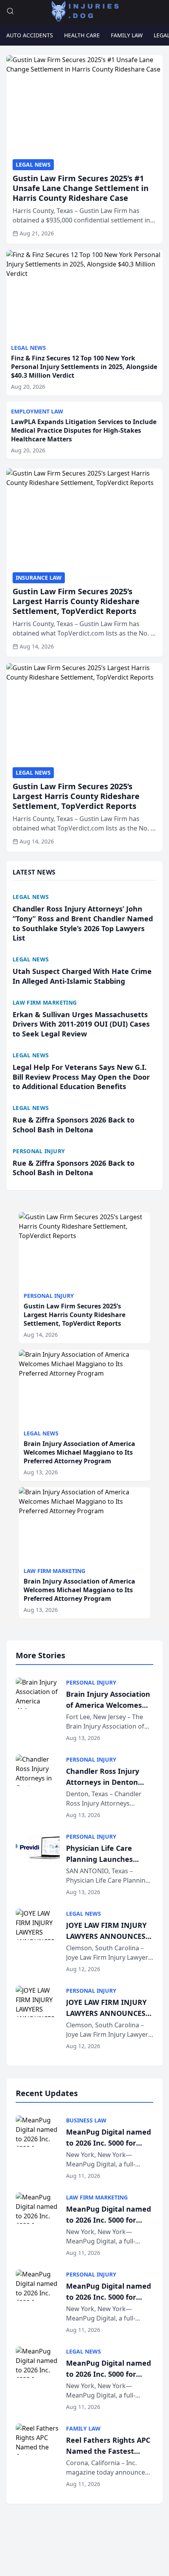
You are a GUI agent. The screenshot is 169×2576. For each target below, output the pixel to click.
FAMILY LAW (127, 35)
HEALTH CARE (82, 35)
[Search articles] (10, 11)
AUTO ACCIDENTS (30, 35)
